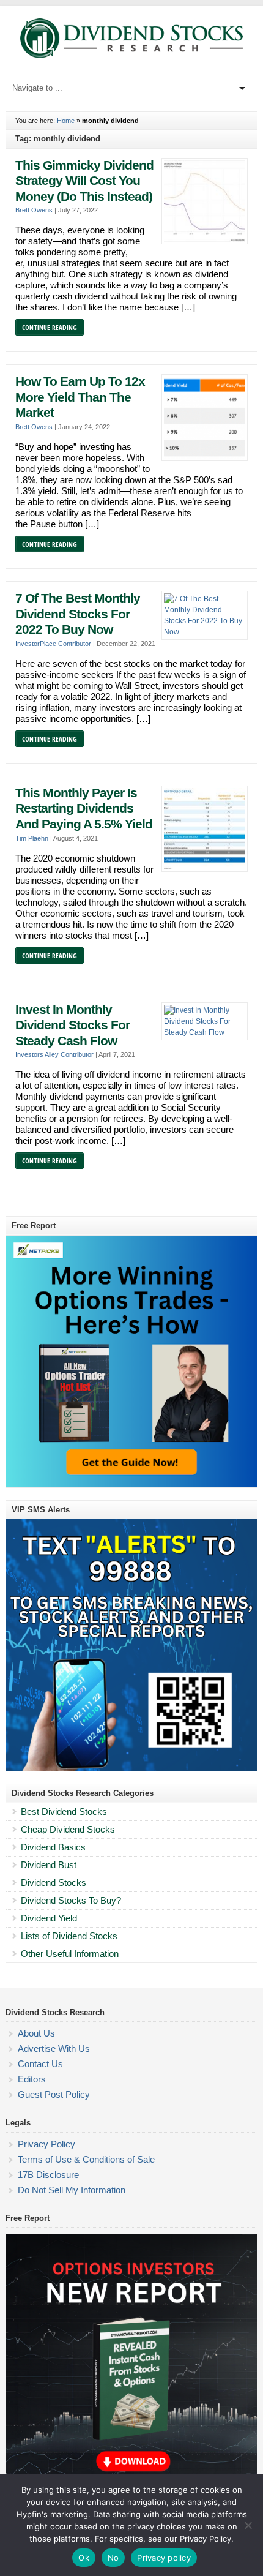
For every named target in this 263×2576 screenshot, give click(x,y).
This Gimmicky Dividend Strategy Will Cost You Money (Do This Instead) (84, 181)
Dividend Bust (49, 1865)
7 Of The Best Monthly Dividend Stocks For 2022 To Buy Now (78, 614)
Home (66, 121)
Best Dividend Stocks (64, 1812)
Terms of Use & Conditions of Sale (86, 2159)
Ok (84, 2558)
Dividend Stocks (54, 1883)
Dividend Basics (53, 1847)
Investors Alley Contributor (54, 1054)
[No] (248, 2525)
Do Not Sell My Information (72, 2190)
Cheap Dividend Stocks (68, 1829)
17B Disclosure (48, 2175)
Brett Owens (34, 210)
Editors (32, 2079)
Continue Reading (50, 327)
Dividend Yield (49, 1918)
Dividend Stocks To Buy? (71, 1900)
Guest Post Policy (54, 2094)
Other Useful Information (70, 1954)
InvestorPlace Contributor (53, 644)
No (113, 2558)
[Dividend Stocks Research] (131, 56)
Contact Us (40, 2064)
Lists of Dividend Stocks (69, 1936)
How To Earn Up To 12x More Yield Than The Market (80, 397)
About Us (36, 2033)
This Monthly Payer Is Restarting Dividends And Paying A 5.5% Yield (84, 809)
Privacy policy (164, 2558)
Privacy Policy (46, 2144)
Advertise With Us (54, 2048)
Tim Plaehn (32, 838)
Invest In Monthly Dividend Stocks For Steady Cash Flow (72, 1025)
